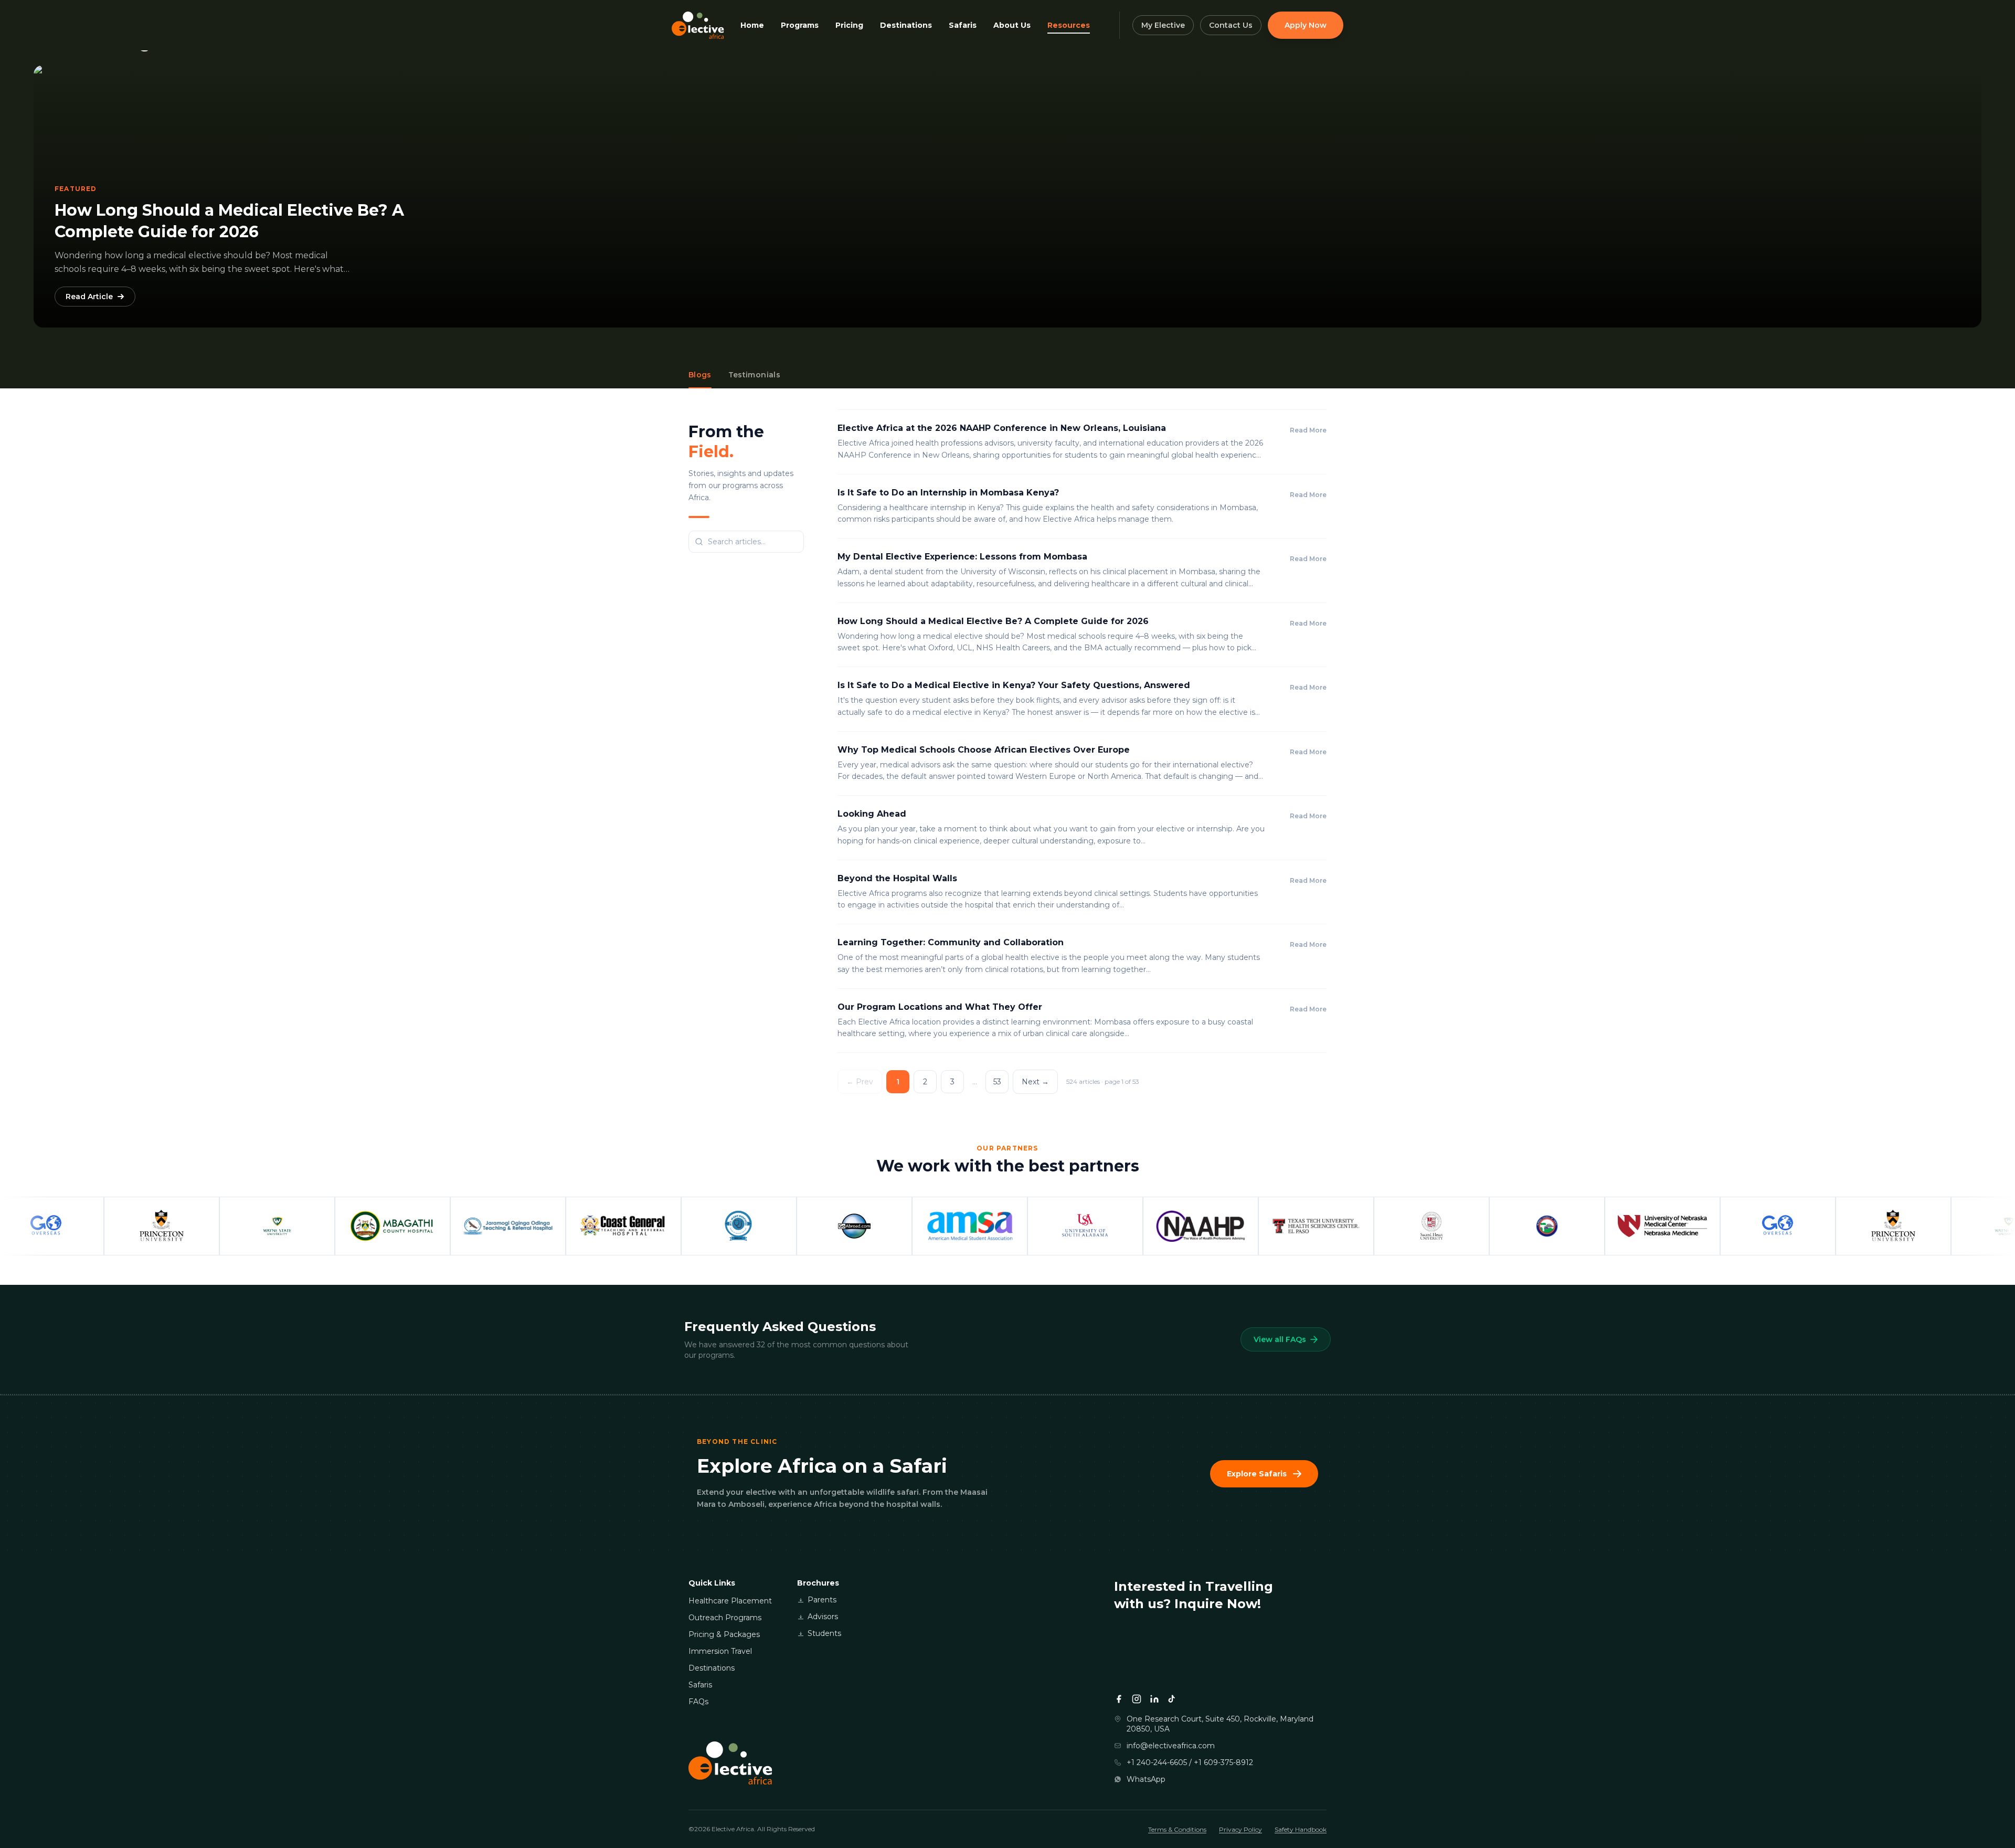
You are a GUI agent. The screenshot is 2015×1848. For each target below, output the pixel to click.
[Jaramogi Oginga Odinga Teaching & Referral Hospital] (425, 1226)
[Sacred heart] (1349, 1226)
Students (824, 1633)
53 (997, 1082)
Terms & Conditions (1177, 1829)
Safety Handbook (1301, 1829)
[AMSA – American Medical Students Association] (887, 1226)
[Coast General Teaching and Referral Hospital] (540, 1226)
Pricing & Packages (724, 1634)
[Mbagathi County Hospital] (310, 1226)
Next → (1035, 1082)
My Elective (1163, 25)
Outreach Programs (725, 1618)
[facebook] (1119, 1699)
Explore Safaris (1257, 1474)
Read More (1308, 430)
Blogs (700, 375)
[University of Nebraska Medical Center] (1579, 1226)
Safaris (700, 1685)
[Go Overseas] (1695, 1226)
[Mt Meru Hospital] (656, 1226)
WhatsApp (1146, 1779)
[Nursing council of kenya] (1464, 1226)
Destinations (712, 1668)
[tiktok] (1172, 1699)
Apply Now (1306, 25)
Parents (822, 1600)
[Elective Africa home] (901, 1763)
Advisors (823, 1617)
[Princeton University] (79, 1226)
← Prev (860, 1082)
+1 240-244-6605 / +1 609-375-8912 (1190, 1762)
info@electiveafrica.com (1171, 1746)
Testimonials (754, 375)
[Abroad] (771, 1226)
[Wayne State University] (194, 1226)
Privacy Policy (1240, 1829)
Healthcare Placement (730, 1601)
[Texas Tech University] (1233, 1226)
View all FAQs (1280, 1339)
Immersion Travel (720, 1651)
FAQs (698, 1702)
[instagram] (1137, 1699)
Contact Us (1231, 25)
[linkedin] (1154, 1699)
